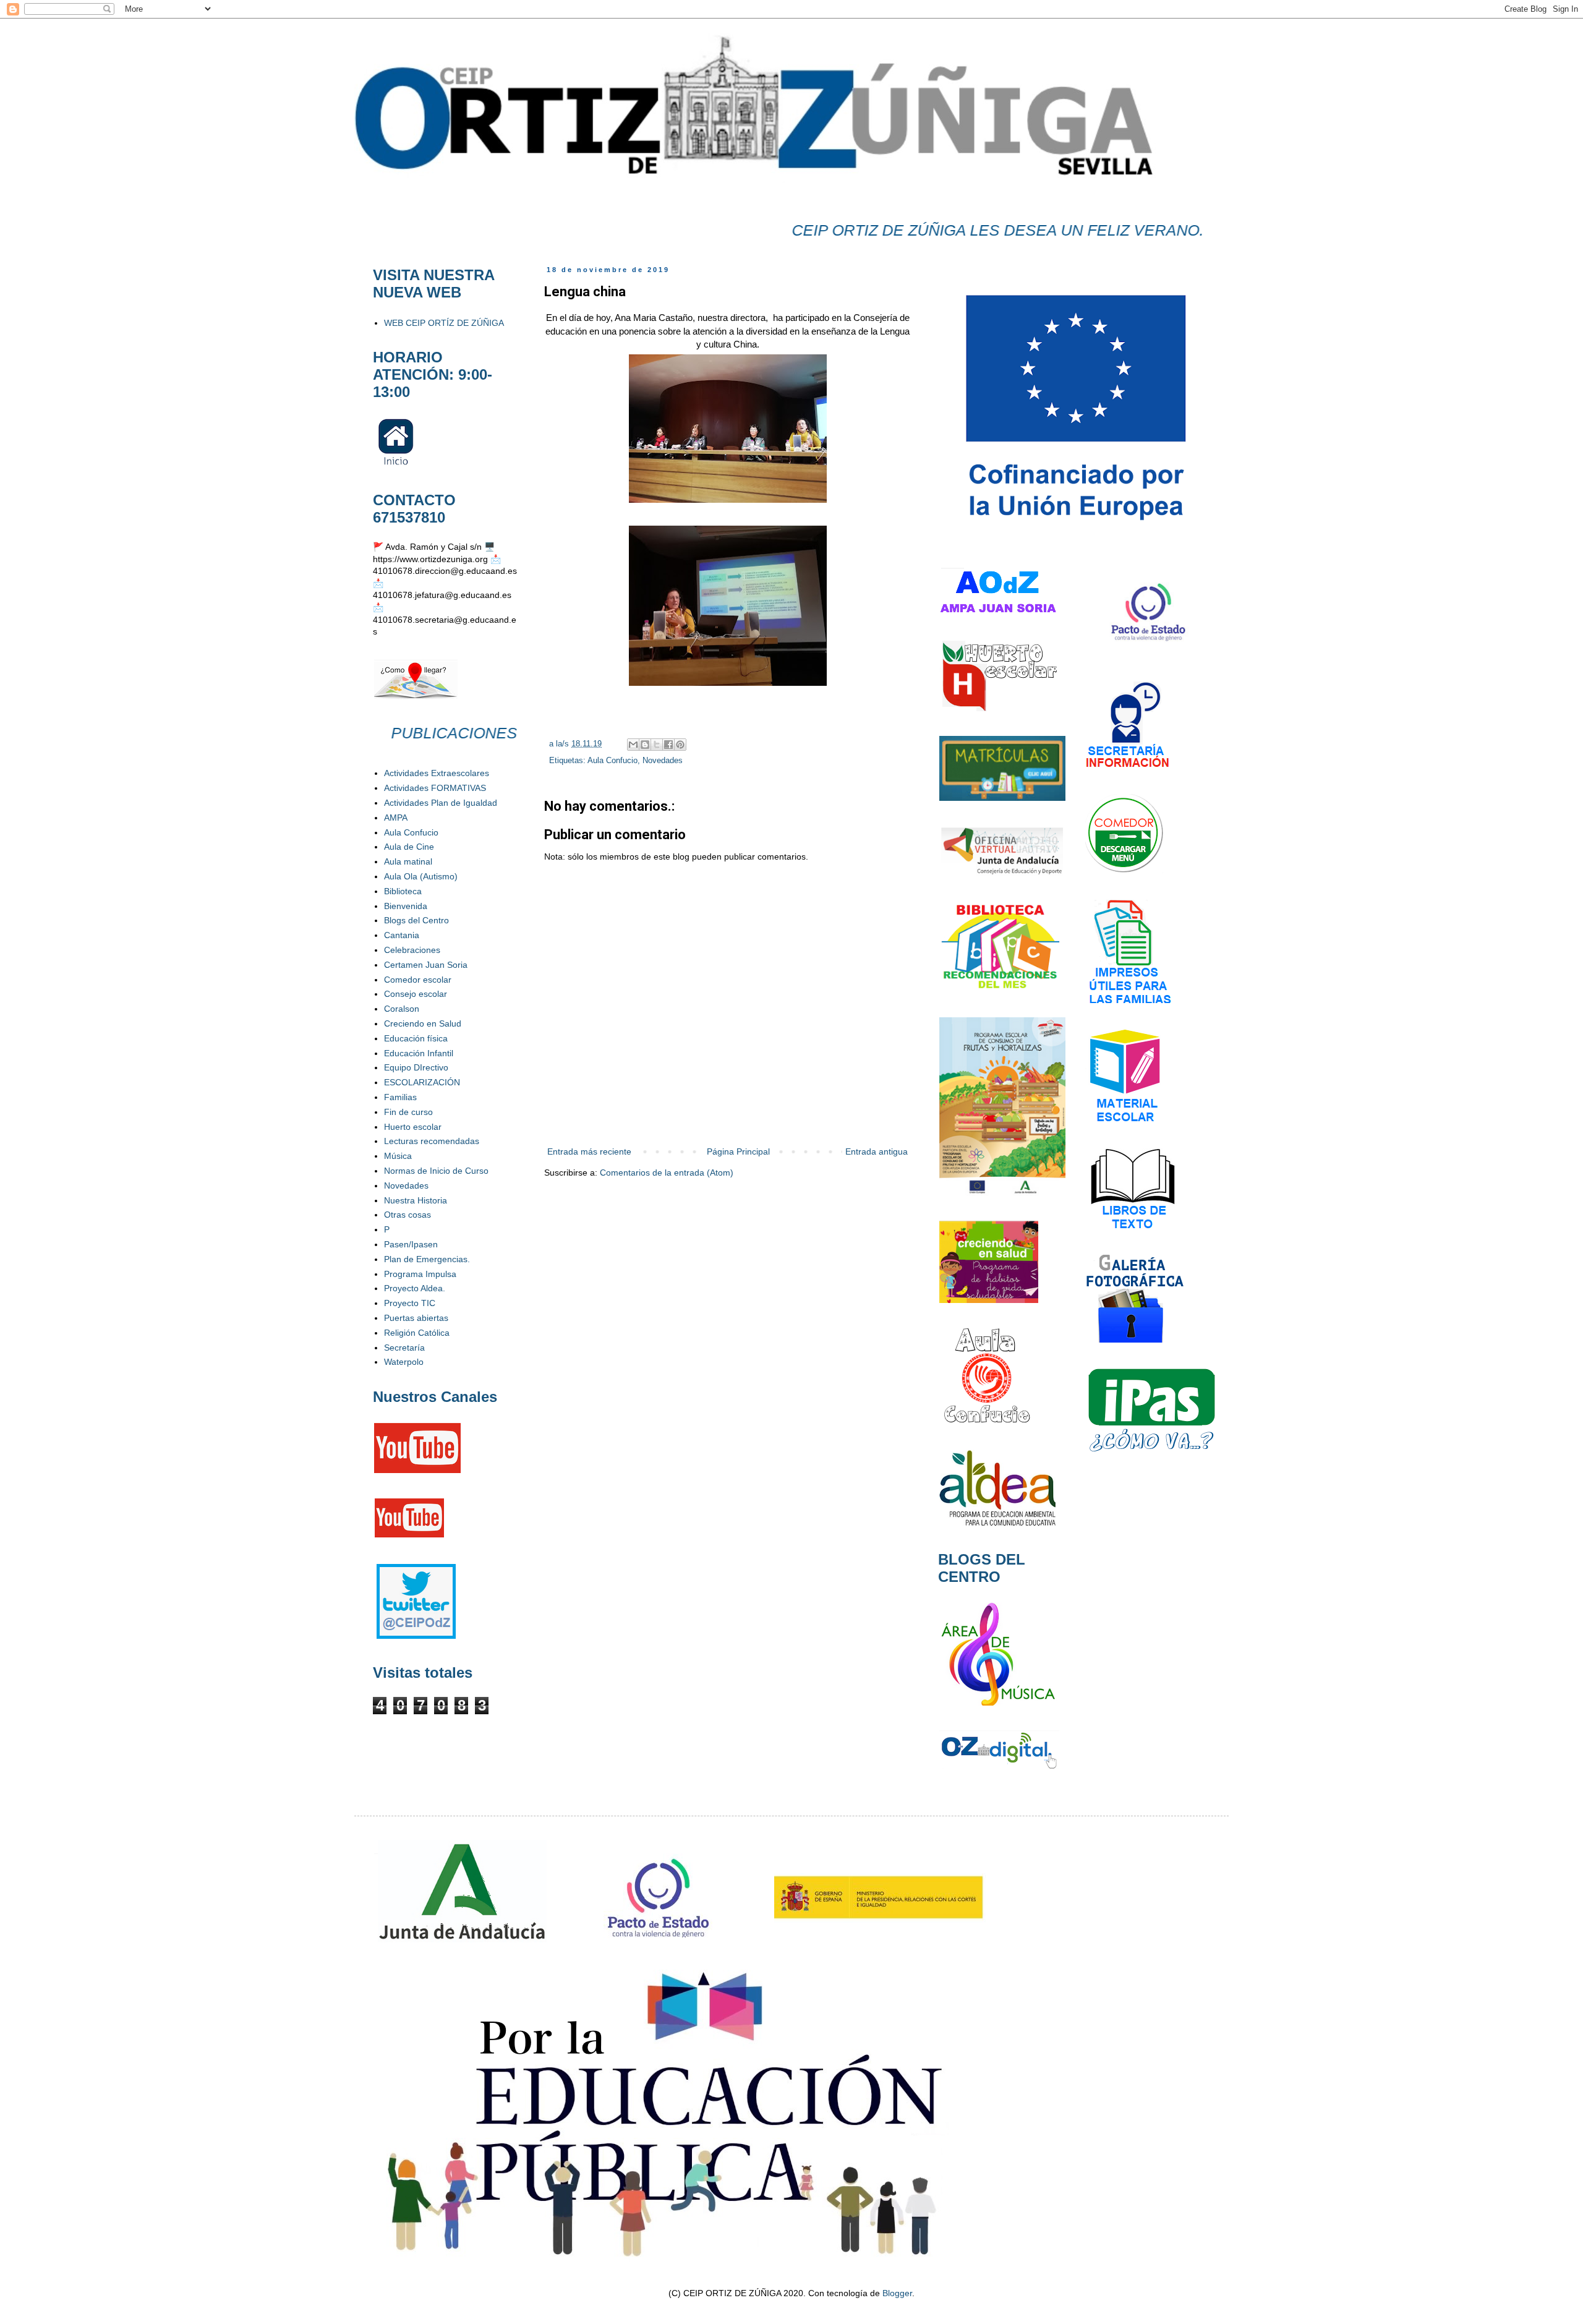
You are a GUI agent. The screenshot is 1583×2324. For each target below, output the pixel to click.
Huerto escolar (413, 1127)
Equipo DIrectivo (416, 1067)
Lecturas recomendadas (432, 1141)
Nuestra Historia (416, 1200)
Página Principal (738, 1151)
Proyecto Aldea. (415, 1288)
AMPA (396, 818)
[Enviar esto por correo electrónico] (633, 745)
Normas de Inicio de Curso (436, 1171)
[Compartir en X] (657, 745)
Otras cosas (407, 1215)
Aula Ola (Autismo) (421, 876)
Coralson (402, 1009)
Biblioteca (403, 891)
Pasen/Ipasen (411, 1244)
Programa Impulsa (420, 1274)
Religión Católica (417, 1333)
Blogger (897, 2293)
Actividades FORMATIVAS (435, 788)
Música (398, 1156)
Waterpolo (404, 1362)
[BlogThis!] (645, 745)
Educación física (416, 1038)
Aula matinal (408, 861)
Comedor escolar (418, 980)
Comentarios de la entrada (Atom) (667, 1173)
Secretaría (404, 1348)
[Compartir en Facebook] (668, 745)
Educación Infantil (419, 1053)
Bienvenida (406, 906)
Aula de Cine (409, 847)
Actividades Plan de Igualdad (441, 803)
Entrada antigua (877, 1151)
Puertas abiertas (416, 1318)
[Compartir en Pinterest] (680, 745)
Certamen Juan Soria (426, 965)
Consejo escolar (416, 994)
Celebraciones (412, 950)
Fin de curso (408, 1112)
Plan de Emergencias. (427, 1259)
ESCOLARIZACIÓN (422, 1082)
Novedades (663, 761)
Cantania (402, 935)
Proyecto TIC (410, 1303)
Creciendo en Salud (423, 1023)
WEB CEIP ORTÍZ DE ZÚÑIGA (444, 323)
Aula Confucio (612, 761)
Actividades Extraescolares (437, 773)
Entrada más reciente (589, 1151)
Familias (400, 1097)
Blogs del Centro (416, 920)
